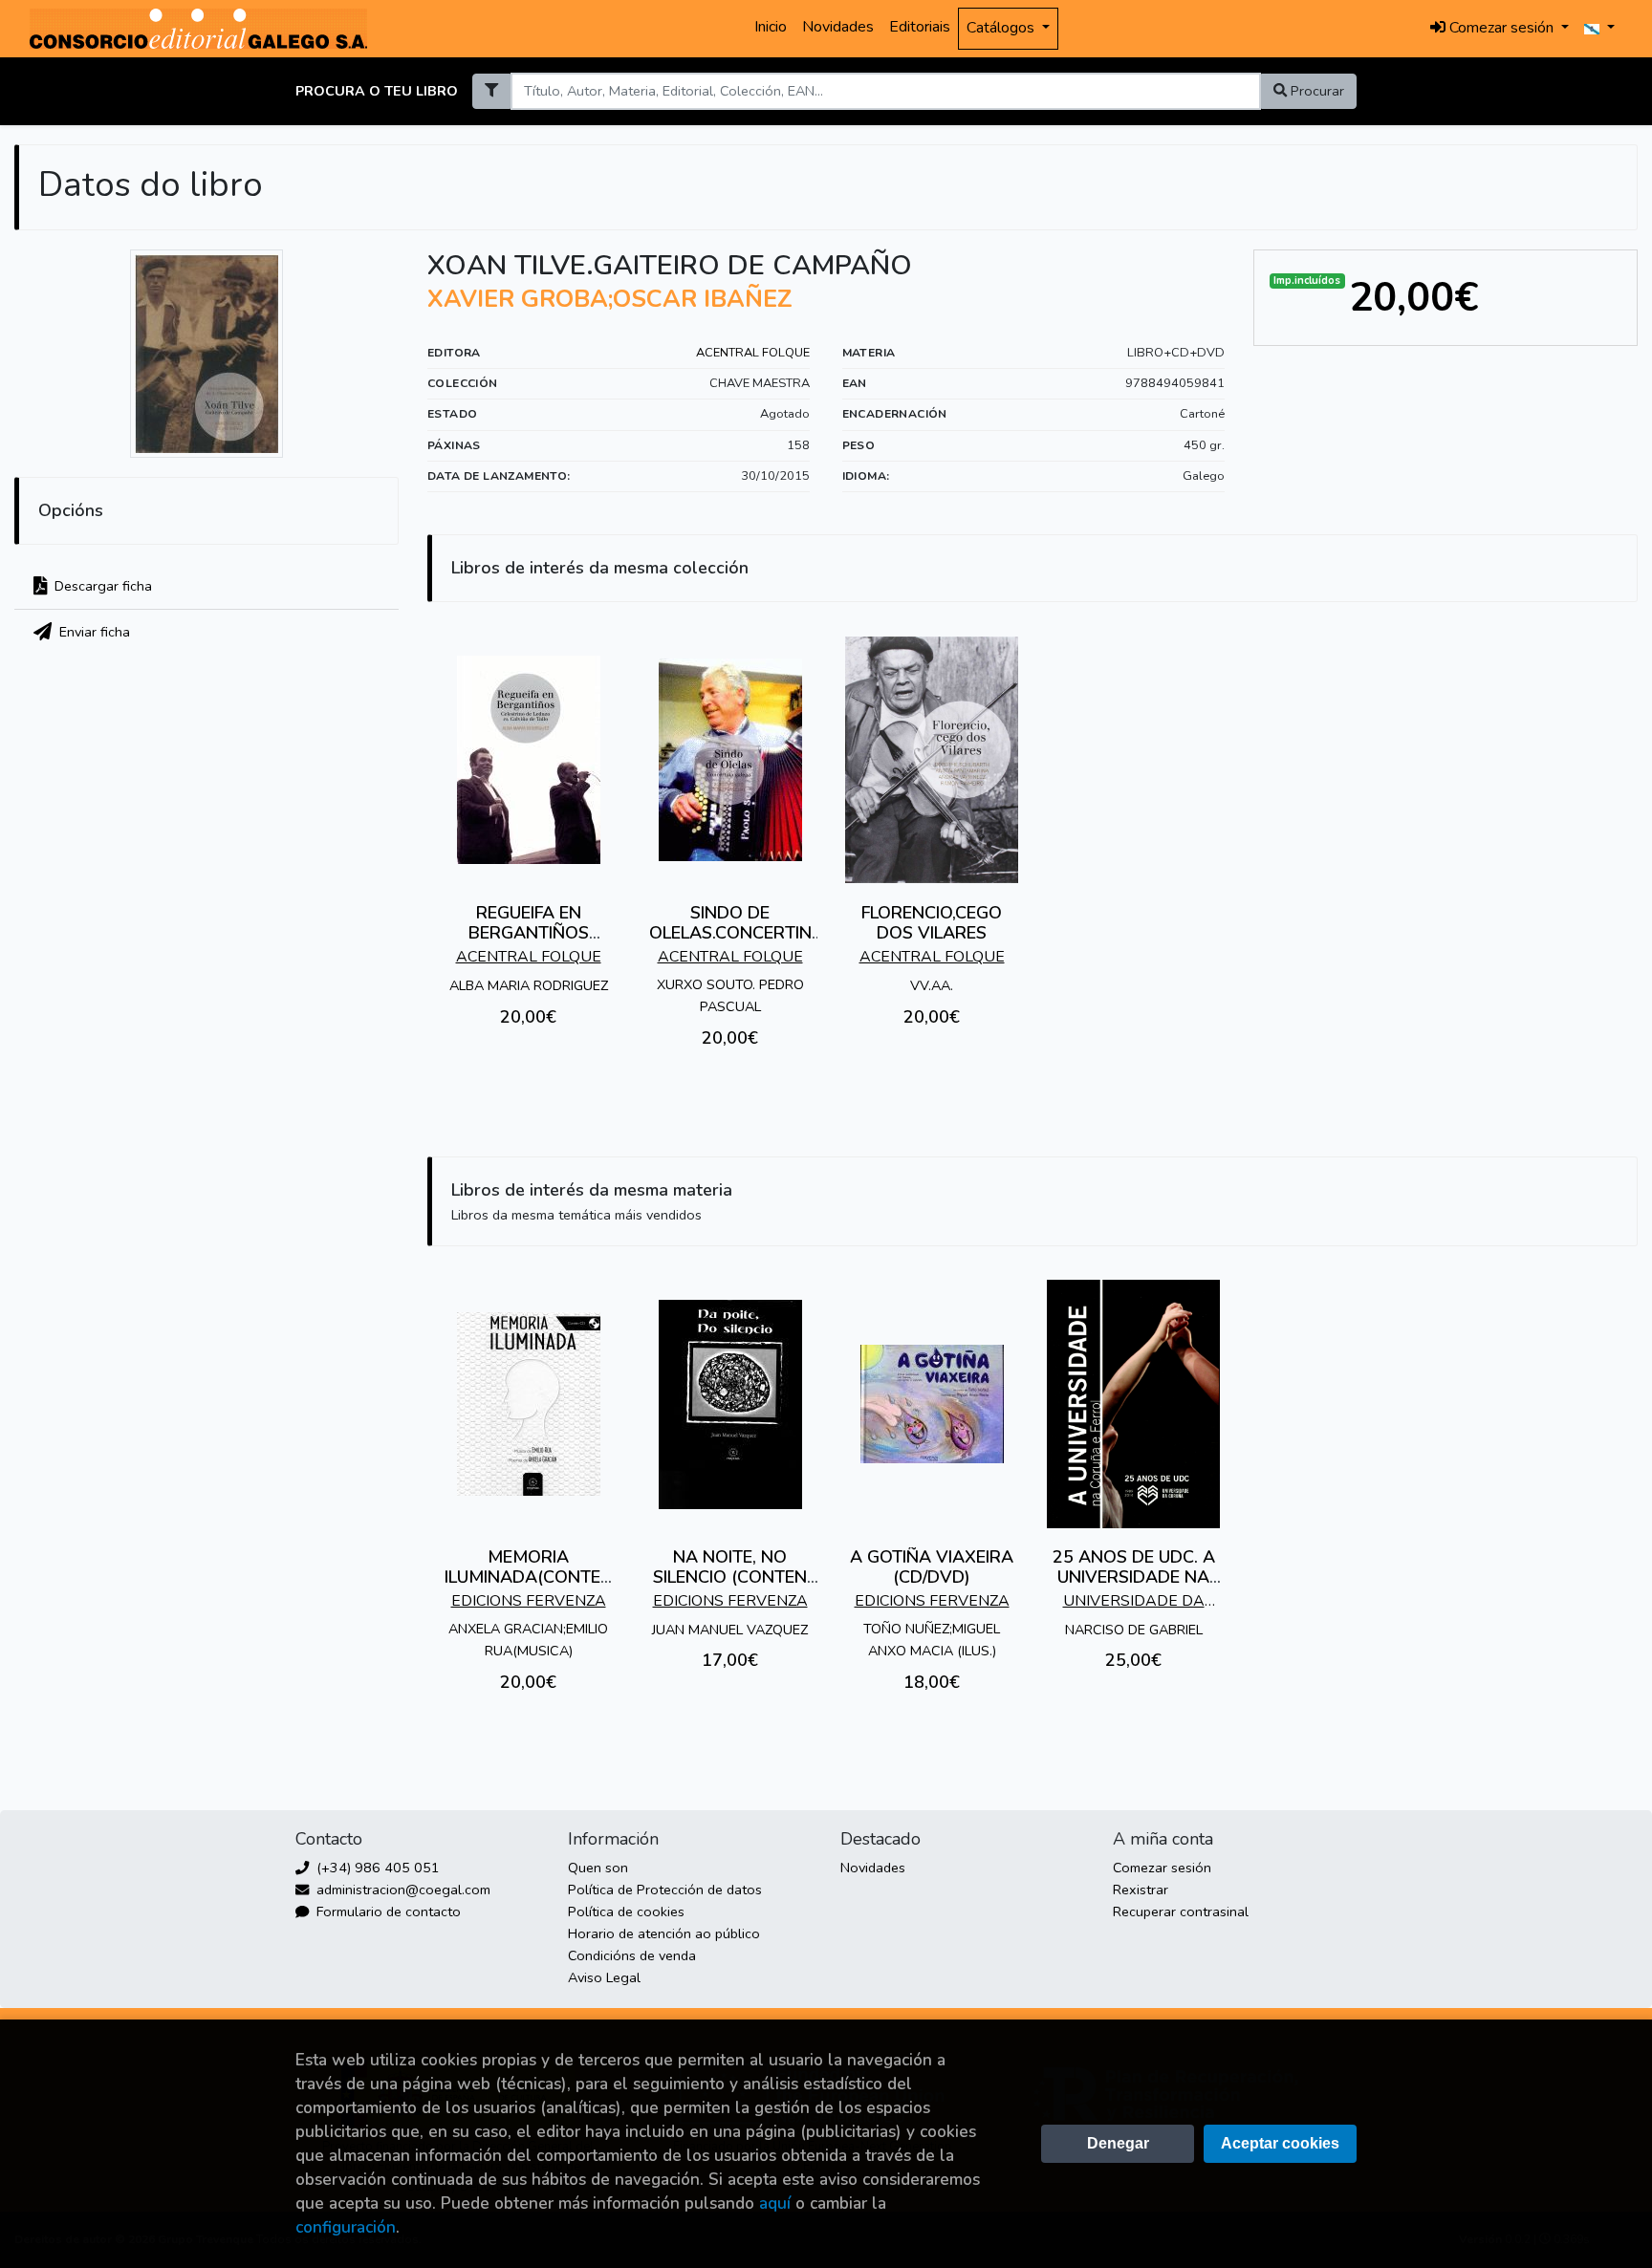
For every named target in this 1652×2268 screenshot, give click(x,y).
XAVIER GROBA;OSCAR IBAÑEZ (610, 299)
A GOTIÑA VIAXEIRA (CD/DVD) (932, 1567)
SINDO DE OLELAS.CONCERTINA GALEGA (730, 933)
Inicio (771, 27)
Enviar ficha (93, 632)
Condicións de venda (632, 1955)
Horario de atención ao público (664, 1933)
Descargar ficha (101, 586)
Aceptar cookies (1280, 2143)
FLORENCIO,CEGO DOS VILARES (932, 923)
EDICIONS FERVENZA (529, 1601)
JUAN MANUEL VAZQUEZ (730, 1630)
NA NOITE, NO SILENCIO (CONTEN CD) (730, 1577)
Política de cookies (626, 1912)
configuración (346, 2227)
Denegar (1118, 2143)
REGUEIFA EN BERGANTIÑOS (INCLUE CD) (529, 933)
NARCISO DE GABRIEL (1134, 1630)
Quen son (598, 1868)
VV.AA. (932, 985)
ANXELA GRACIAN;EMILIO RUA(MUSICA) (528, 1640)
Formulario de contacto (387, 1912)
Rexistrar (1141, 1890)
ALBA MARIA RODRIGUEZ (529, 985)
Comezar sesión (1162, 1868)
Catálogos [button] (1002, 28)
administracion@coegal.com (402, 1890)
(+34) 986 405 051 (376, 1868)
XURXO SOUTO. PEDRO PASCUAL (730, 995)
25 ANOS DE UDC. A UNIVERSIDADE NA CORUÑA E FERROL (1134, 1577)
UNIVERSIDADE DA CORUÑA (1134, 1603)
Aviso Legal (604, 1977)
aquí (775, 2203)
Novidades (838, 27)
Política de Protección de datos (665, 1890)
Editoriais (920, 27)
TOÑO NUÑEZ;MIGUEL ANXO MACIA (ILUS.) (932, 1640)
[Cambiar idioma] (1599, 29)
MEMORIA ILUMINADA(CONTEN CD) (529, 1577)
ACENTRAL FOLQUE (753, 353)
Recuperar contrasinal (1181, 1912)
